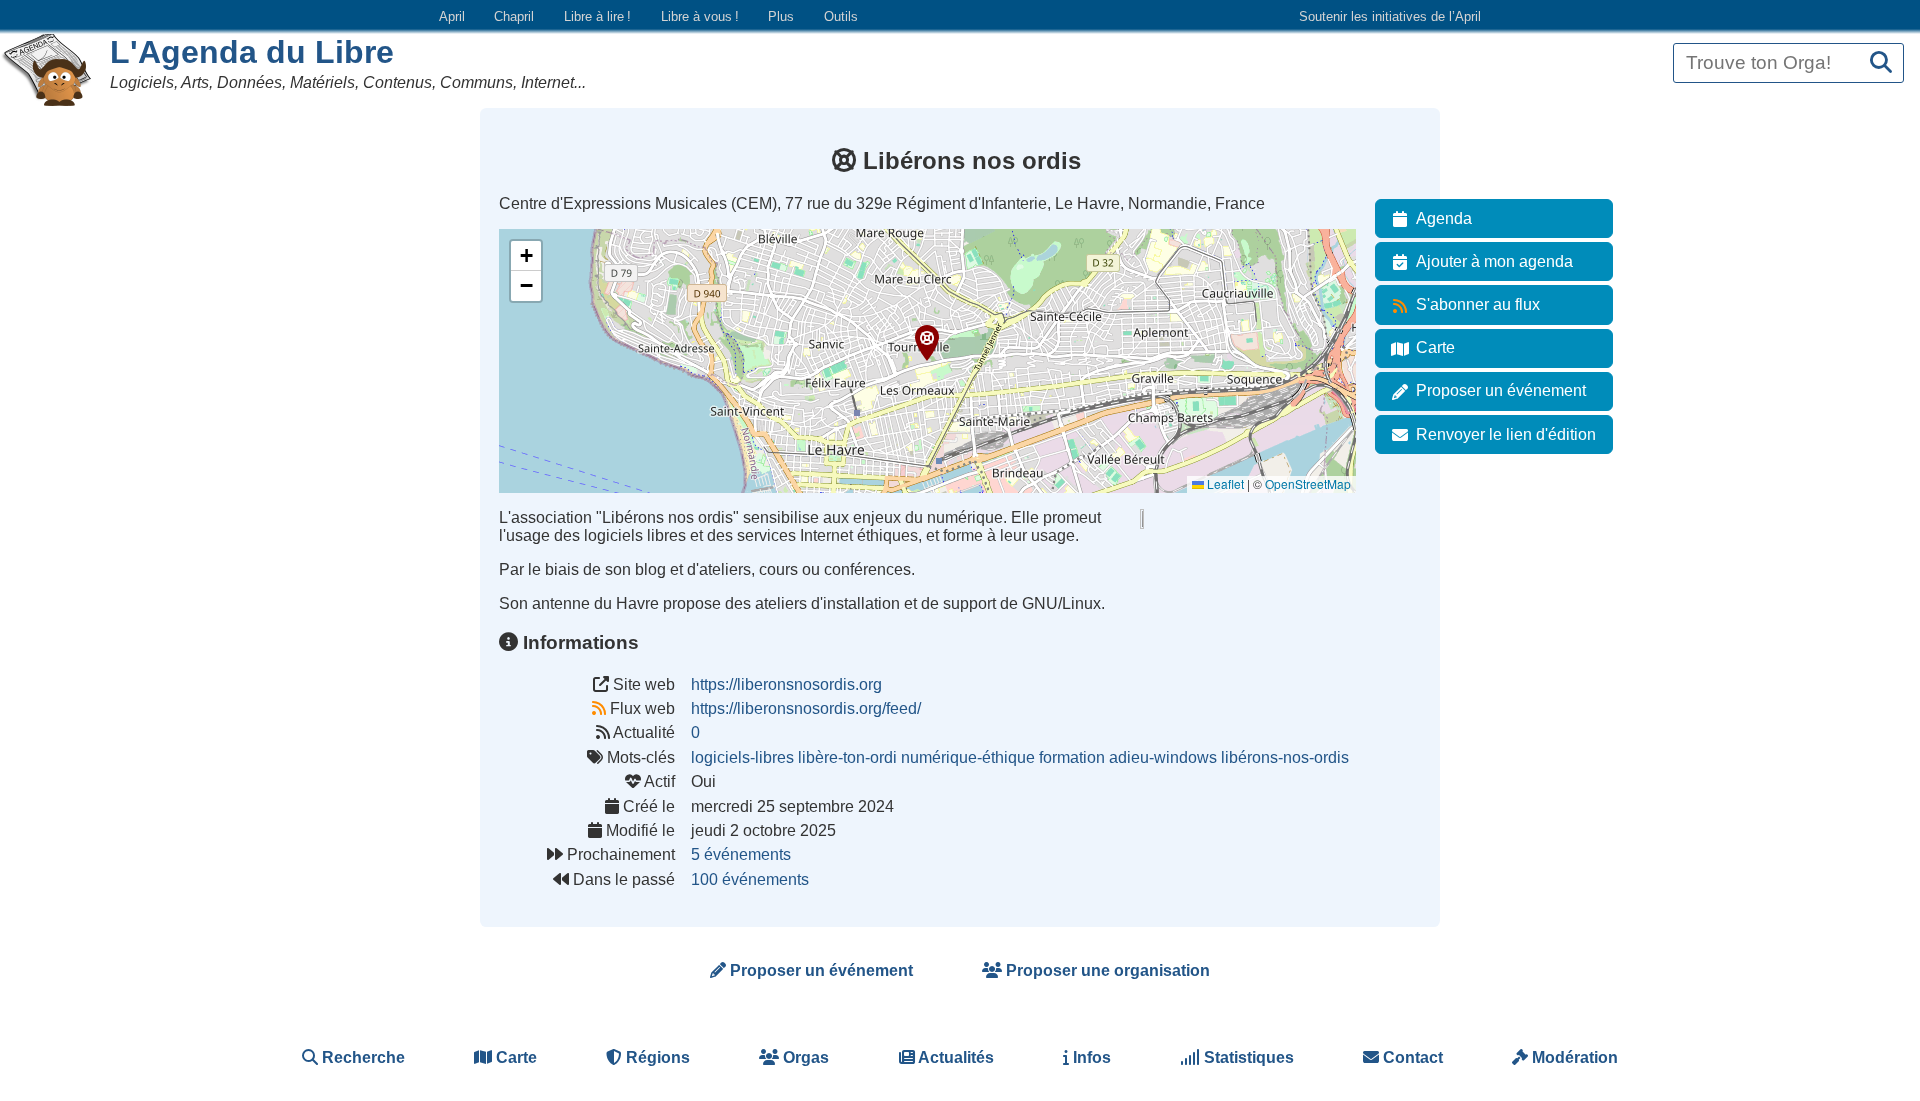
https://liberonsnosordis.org (786, 684)
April (452, 16)
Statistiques (1247, 1057)
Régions (656, 1057)
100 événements (750, 879)
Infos (1090, 1057)
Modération (1573, 1057)
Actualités (954, 1057)
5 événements (741, 854)
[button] (927, 343)
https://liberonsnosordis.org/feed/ (806, 708)
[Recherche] (1881, 63)
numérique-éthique (968, 757)
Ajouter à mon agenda (1494, 261)
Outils (841, 16)
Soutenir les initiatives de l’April (1390, 16)
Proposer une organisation (1106, 970)
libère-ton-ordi (847, 757)
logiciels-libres (742, 757)
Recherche (361, 1057)
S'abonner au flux (1478, 304)
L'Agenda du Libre (252, 52)
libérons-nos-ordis (1285, 757)
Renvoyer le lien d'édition (1506, 434)
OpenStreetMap (1308, 483)
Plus (781, 16)
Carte (1435, 347)
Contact (1411, 1057)
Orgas (804, 1057)
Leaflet (1224, 483)
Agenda (1444, 218)
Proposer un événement (1501, 390)
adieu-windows (1163, 757)
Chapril (514, 16)
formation (1072, 757)
